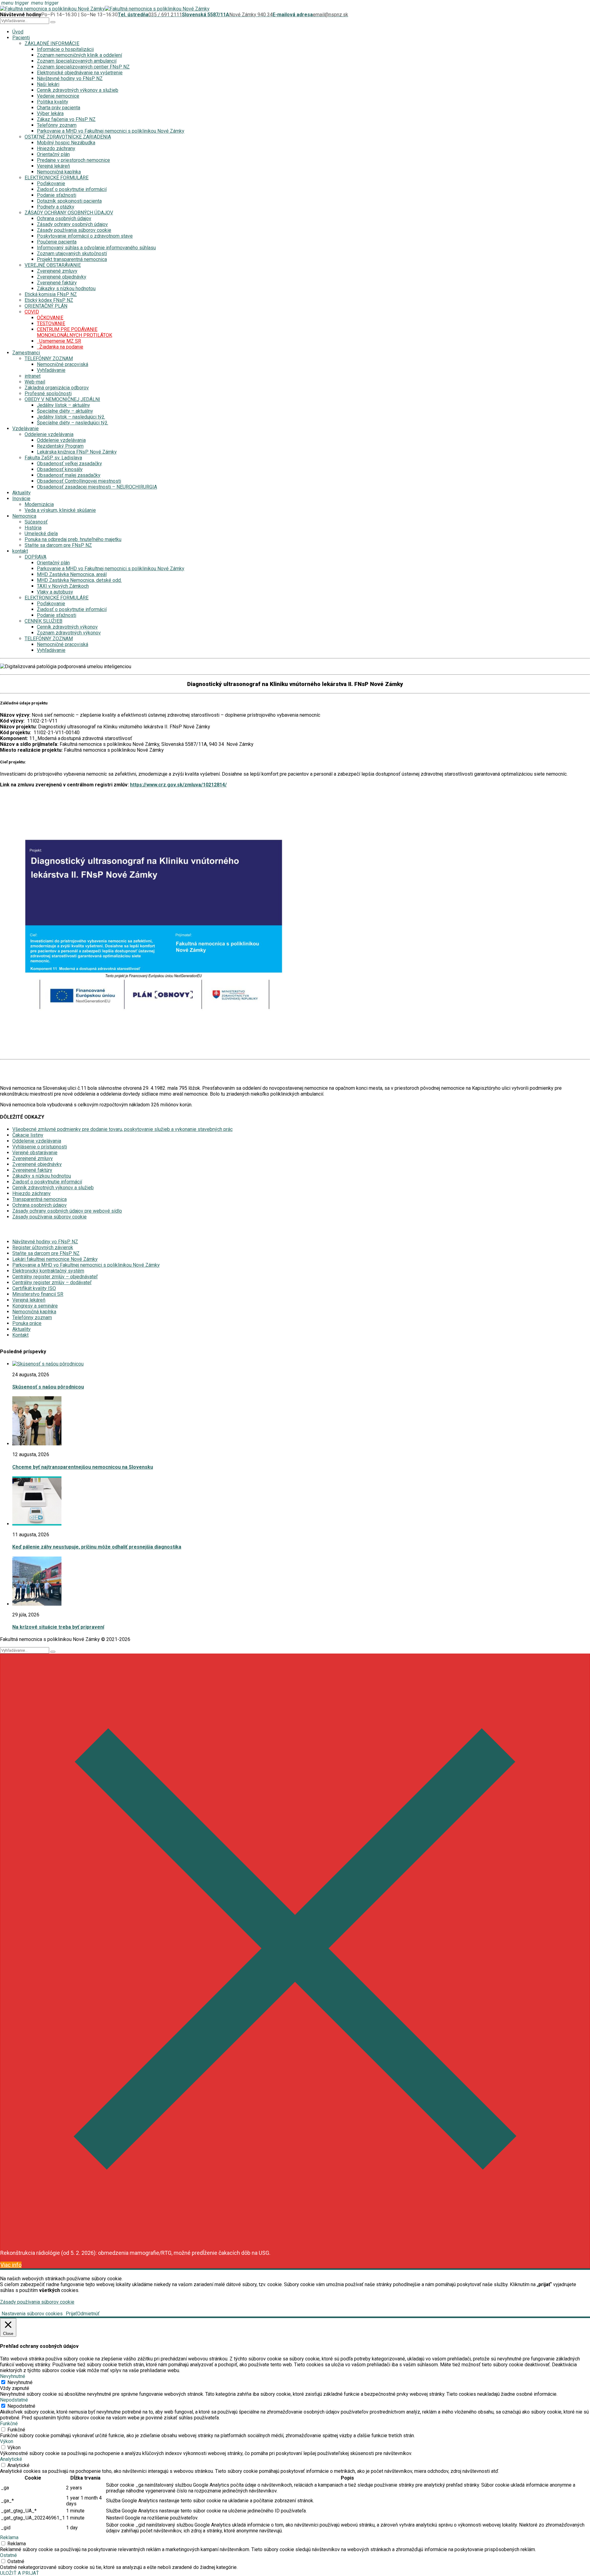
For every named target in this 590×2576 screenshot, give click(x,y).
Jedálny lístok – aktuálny (63, 405)
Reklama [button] (9, 2537)
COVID (32, 312)
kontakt (20, 551)
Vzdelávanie (26, 429)
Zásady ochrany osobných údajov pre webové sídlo (67, 1211)
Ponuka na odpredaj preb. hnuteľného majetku (73, 539)
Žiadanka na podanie (60, 347)
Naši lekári (48, 84)
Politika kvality (53, 102)
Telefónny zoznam (57, 125)
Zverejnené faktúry (57, 283)
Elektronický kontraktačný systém (48, 1271)
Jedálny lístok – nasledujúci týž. (71, 417)
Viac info (11, 2265)
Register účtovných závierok (43, 1247)
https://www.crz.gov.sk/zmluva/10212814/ (178, 785)
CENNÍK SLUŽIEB (43, 621)
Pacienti (21, 38)
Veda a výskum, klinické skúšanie (60, 510)
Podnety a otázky (56, 207)
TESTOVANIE (51, 323)
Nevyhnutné (20, 2382)
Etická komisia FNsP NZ (51, 294)
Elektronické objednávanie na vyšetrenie (80, 73)
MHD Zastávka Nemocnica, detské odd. (79, 580)
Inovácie (21, 499)
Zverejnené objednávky (62, 277)
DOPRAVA (35, 557)
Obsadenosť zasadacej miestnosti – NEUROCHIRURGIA (97, 487)
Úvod (18, 32)
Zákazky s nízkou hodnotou (66, 288)
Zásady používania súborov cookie (74, 230)
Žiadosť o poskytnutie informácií (72, 189)
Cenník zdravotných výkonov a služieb (78, 90)
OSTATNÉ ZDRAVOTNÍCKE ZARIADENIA (68, 137)
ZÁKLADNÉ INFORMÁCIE (52, 43)
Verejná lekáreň (53, 166)
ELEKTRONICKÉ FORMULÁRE (57, 178)
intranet (33, 376)
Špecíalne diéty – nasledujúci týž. (73, 423)
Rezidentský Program (60, 446)
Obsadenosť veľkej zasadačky (69, 464)
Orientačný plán (53, 154)
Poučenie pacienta (57, 242)
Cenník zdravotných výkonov (67, 627)
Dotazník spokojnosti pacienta (69, 201)
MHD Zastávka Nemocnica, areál (72, 574)
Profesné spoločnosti (48, 394)
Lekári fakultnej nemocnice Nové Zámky (55, 1259)
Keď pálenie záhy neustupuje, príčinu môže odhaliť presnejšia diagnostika (97, 1547)
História (33, 528)
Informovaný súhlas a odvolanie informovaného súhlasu (96, 248)
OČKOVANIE (50, 318)
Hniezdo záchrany (56, 148)
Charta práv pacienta (59, 108)
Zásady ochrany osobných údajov (72, 224)
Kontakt (20, 1335)
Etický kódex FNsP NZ (49, 300)
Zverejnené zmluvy (57, 271)
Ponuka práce (27, 1323)
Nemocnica (24, 516)
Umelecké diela (41, 534)
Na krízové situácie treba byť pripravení (58, 1627)
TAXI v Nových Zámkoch (63, 586)
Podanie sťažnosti (57, 195)
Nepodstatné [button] (14, 2400)
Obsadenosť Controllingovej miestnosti (79, 481)
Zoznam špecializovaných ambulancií (77, 61)
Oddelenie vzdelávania (49, 434)
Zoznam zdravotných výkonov (69, 633)
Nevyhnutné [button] (13, 2376)
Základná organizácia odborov (57, 388)
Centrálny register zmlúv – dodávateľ (52, 1282)
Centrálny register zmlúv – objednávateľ (55, 1277)
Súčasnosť (36, 522)
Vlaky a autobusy (55, 592)
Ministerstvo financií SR (38, 1294)
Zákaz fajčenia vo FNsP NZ (66, 119)
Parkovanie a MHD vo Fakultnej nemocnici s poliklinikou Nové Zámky (111, 131)
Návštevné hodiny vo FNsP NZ (70, 78)
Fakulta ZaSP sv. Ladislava (53, 458)
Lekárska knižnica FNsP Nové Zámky (77, 452)
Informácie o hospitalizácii (65, 49)
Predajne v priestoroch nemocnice (73, 160)
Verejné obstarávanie (35, 1153)
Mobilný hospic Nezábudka (66, 143)
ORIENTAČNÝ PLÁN (46, 306)
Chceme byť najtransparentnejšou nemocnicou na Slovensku (83, 1467)
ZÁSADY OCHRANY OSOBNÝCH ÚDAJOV (69, 213)
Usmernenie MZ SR (59, 341)
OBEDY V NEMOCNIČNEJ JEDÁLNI (62, 399)
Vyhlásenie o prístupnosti (40, 1147)
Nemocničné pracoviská (63, 364)
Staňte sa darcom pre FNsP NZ (58, 545)
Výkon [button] (7, 2441)
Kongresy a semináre (35, 1306)
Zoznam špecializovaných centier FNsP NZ (83, 67)
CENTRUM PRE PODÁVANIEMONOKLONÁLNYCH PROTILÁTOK (75, 332)
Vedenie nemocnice (58, 96)
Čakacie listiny (28, 1135)
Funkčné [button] (9, 2424)
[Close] (295, 2241)
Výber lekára (50, 113)
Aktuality (22, 493)
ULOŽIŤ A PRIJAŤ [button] (20, 2573)
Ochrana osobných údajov (64, 218)
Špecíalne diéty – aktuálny (65, 411)
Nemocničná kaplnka (59, 172)
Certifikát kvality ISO (34, 1288)
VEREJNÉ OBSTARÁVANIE (53, 265)
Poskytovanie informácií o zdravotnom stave (85, 236)
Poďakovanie (51, 183)
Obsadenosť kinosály (60, 469)
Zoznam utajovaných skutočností (72, 253)
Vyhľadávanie (51, 370)
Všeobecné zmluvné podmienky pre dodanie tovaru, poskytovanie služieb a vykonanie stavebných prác (122, 1129)
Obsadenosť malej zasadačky (69, 475)
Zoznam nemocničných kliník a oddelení (79, 55)
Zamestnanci (26, 353)
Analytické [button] (11, 2459)
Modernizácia (39, 504)
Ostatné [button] (8, 2555)
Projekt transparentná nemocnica (72, 259)
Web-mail (35, 382)
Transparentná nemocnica (39, 1199)
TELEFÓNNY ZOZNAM (49, 359)
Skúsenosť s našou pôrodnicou (48, 1387)
